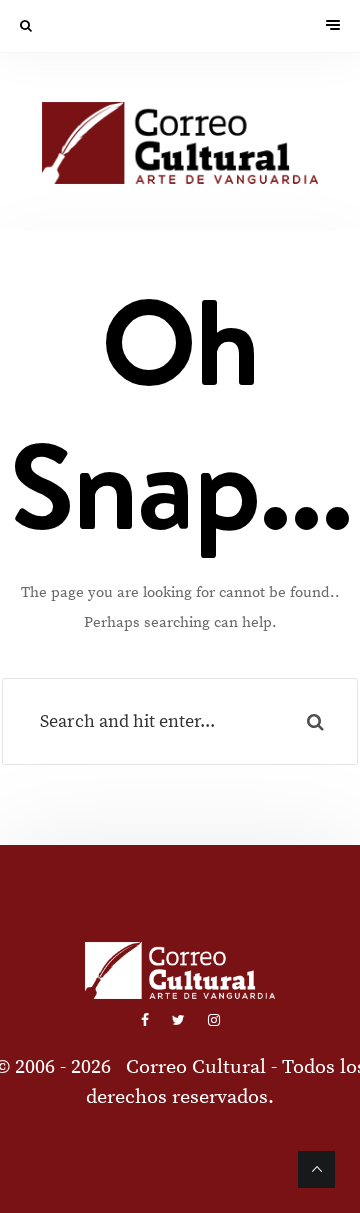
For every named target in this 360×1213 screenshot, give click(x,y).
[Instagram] (214, 1021)
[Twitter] (180, 1021)
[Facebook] (146, 1021)
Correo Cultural (196, 1067)
